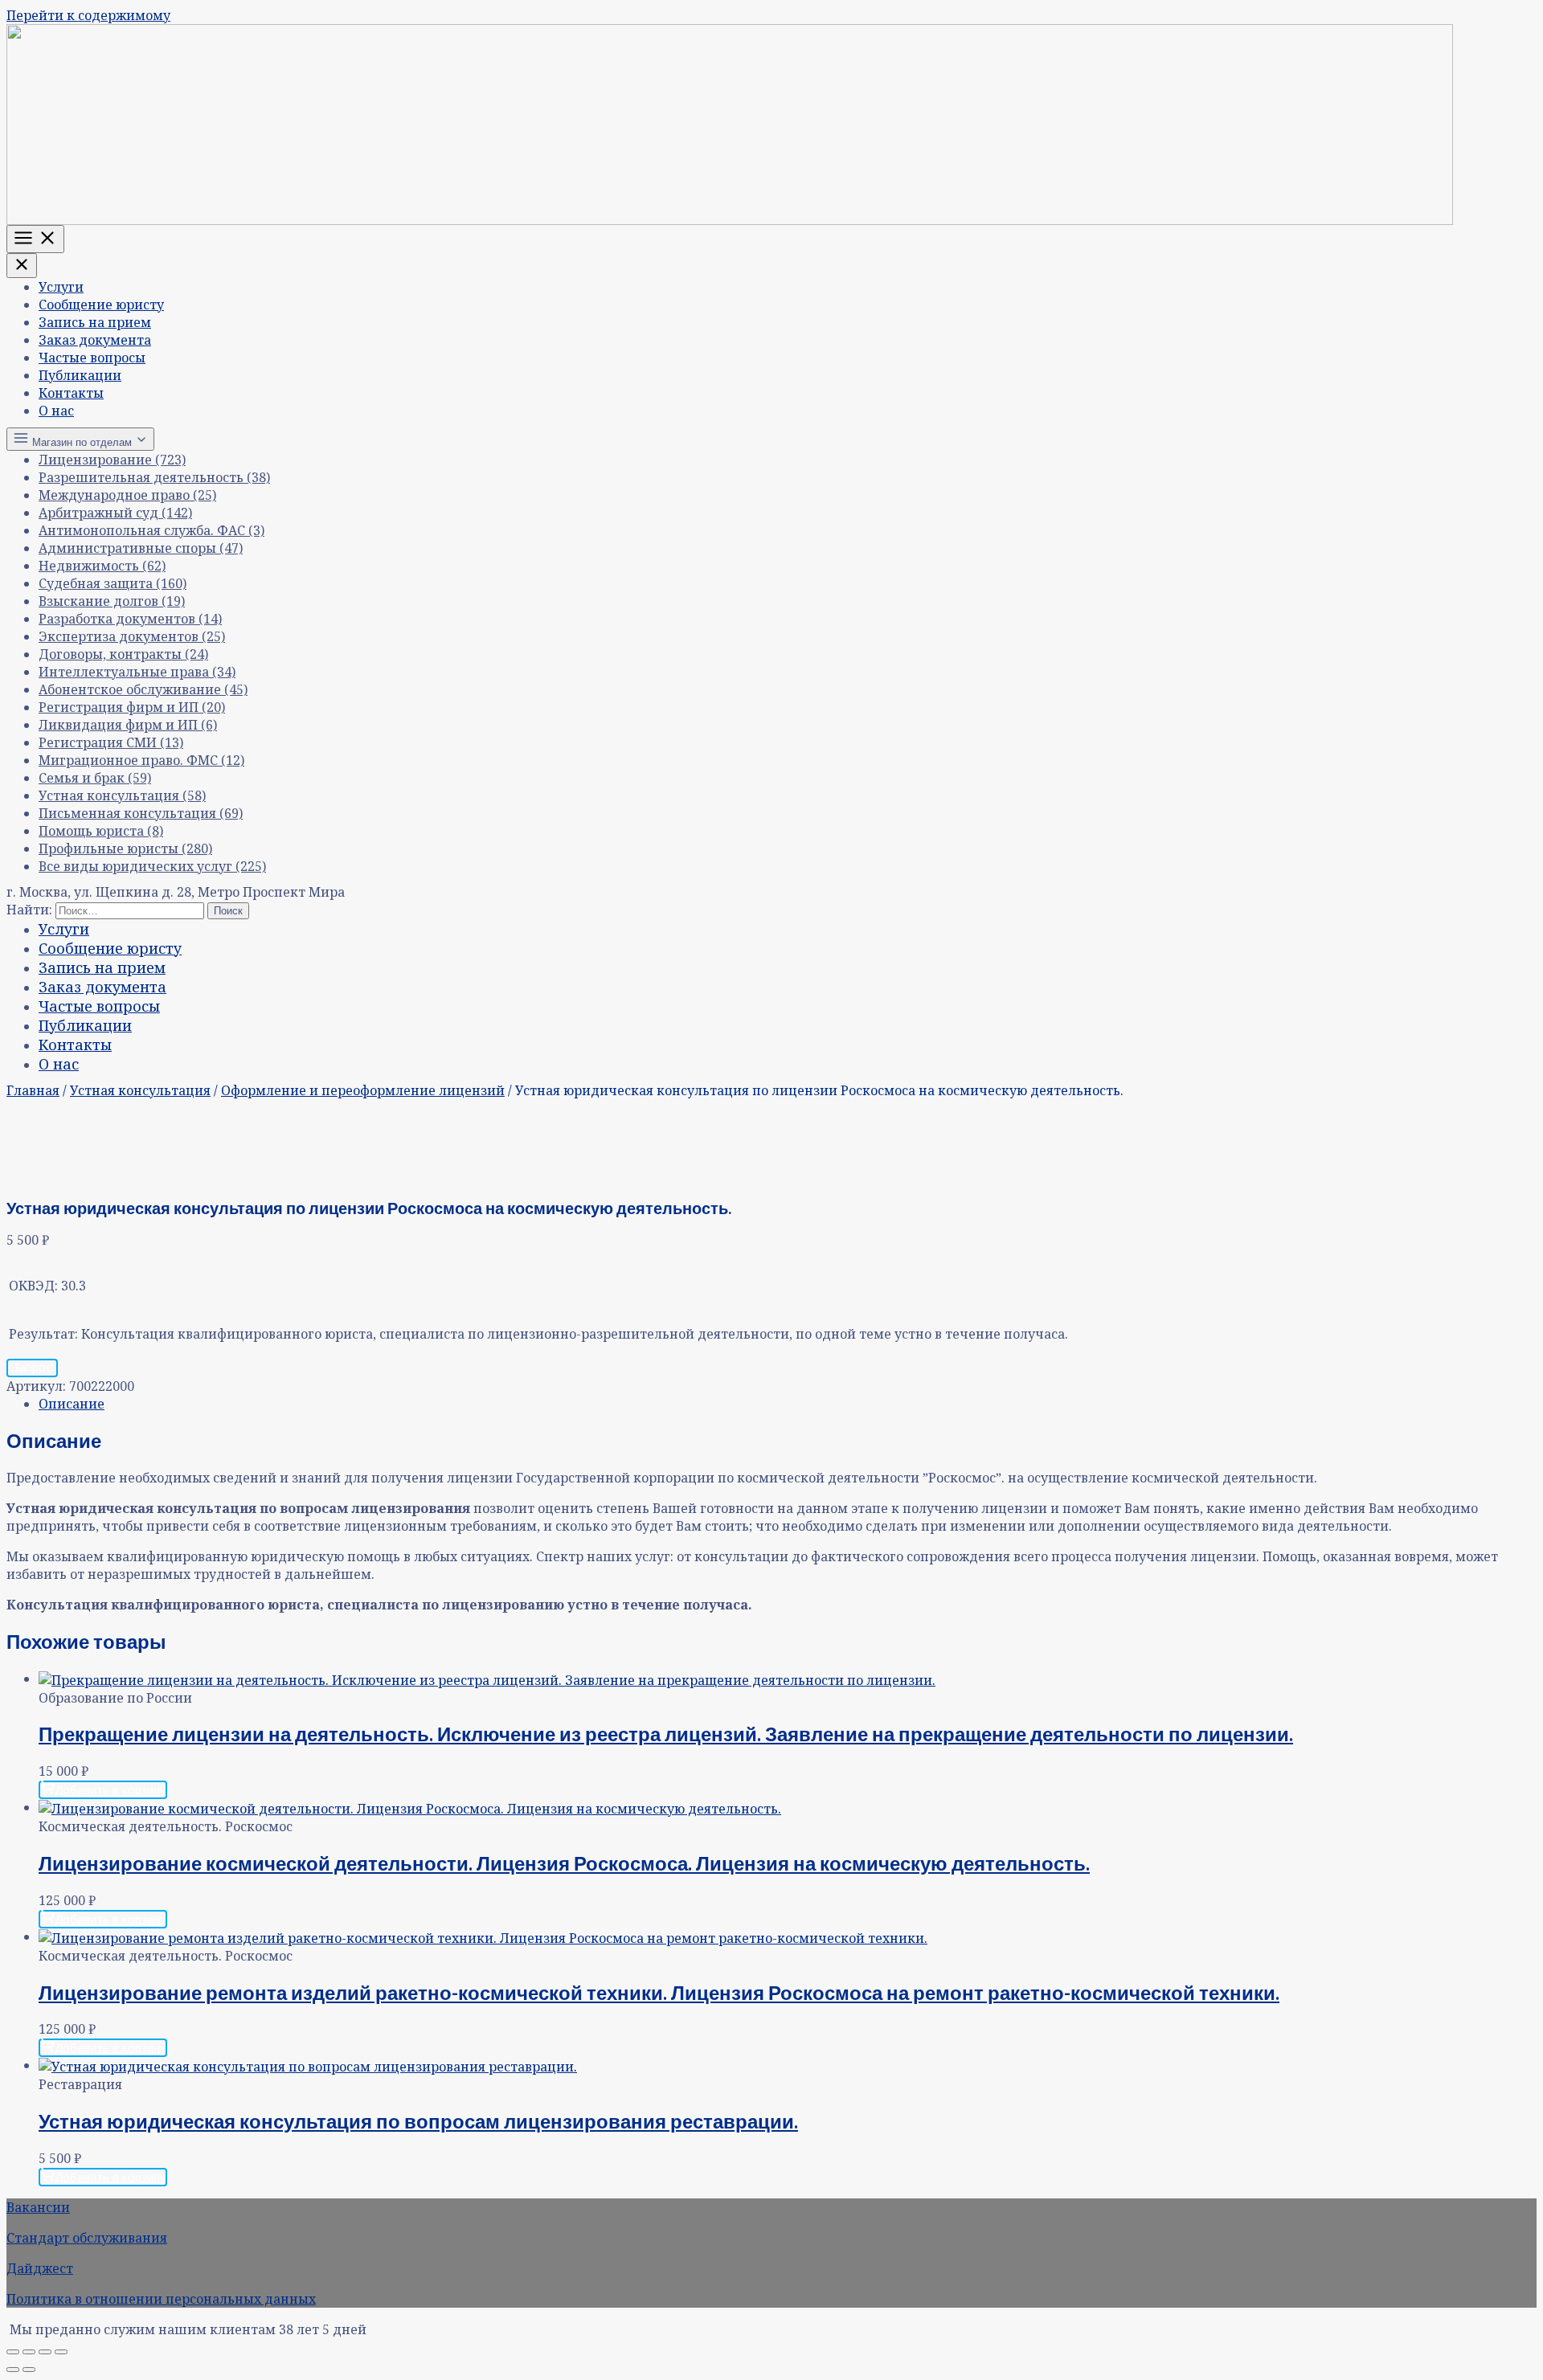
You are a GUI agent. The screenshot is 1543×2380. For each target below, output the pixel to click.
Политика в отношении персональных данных (161, 2299)
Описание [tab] (72, 1404)
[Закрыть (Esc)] (61, 2352)
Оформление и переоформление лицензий (363, 1090)
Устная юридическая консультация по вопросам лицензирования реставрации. (418, 2121)
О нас (56, 411)
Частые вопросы (92, 358)
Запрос (32, 1367)
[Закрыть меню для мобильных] (22, 266)
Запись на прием (95, 322)
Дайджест (40, 2268)
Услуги (61, 287)
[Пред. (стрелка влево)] (13, 2370)
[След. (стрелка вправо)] (29, 2370)
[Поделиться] (45, 2352)
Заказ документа (95, 340)
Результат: (43, 1334)
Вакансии (38, 2207)
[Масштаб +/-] (13, 2352)
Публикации (80, 375)
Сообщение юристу (101, 305)
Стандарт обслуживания (87, 2238)
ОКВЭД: (33, 1286)
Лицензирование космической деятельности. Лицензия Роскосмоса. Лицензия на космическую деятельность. (564, 1863)
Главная (33, 1090)
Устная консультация (140, 1090)
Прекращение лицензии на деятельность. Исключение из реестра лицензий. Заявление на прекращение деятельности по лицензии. (666, 1734)
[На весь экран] (29, 2352)
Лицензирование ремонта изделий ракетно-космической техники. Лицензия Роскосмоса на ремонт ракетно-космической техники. (659, 1992)
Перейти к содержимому (88, 15)
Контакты (71, 393)
